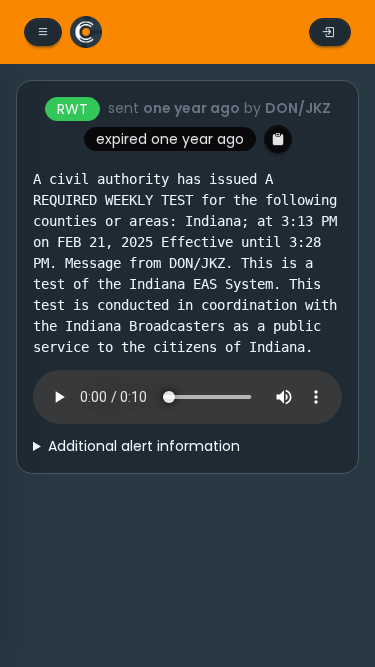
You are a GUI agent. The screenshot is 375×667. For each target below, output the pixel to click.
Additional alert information (144, 446)
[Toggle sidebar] (43, 32)
